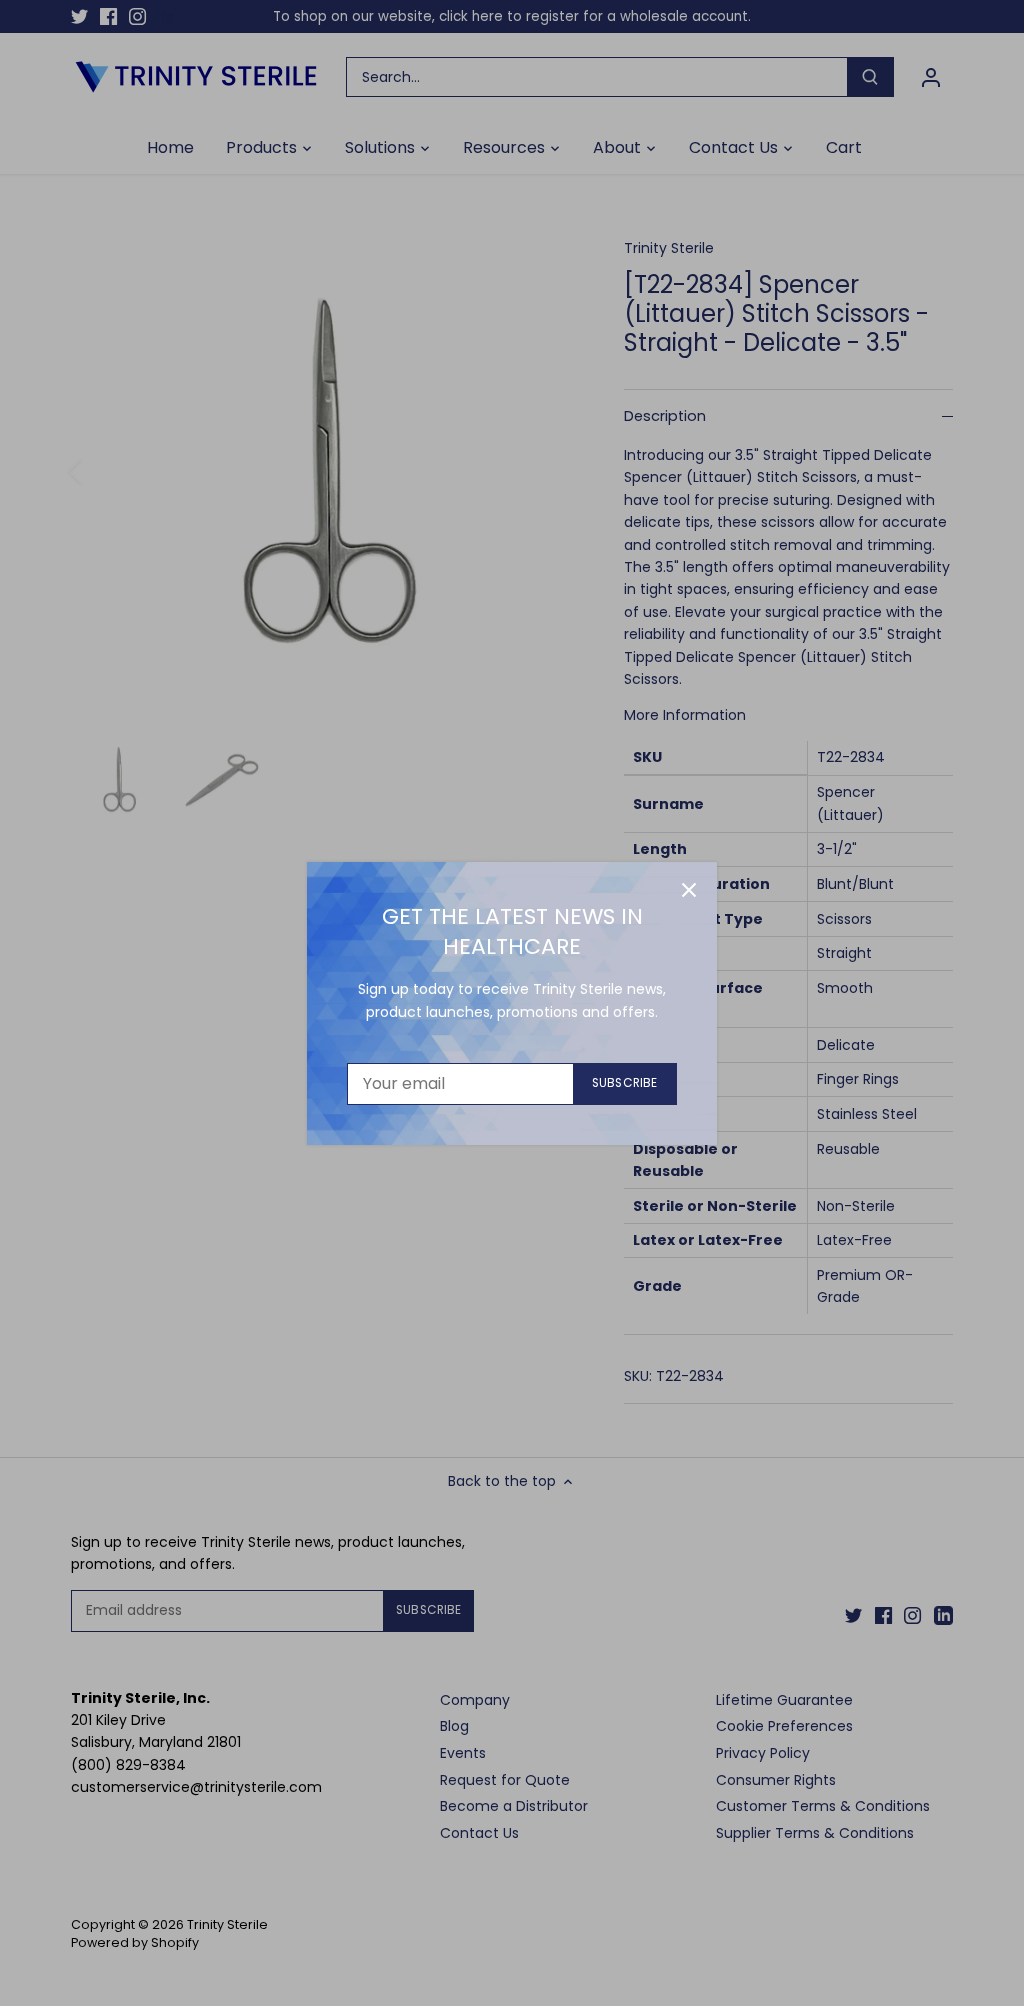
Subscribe (624, 1083)
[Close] (689, 890)
